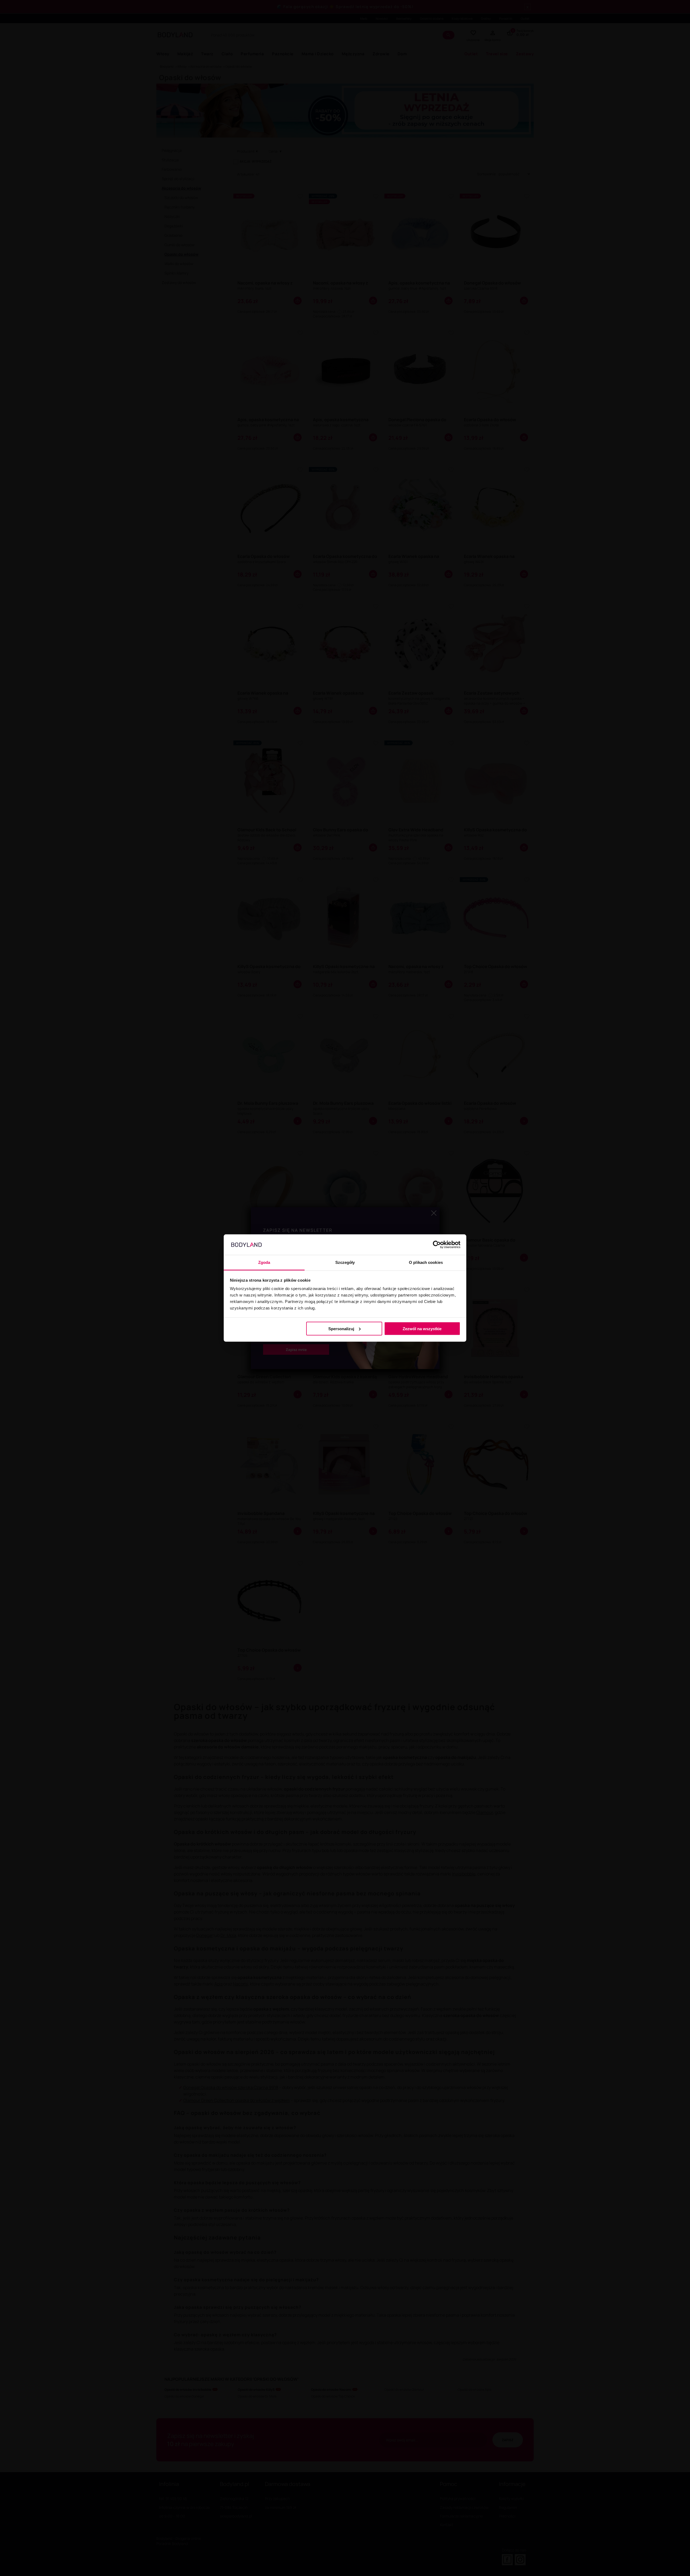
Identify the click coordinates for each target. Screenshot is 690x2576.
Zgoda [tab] (264, 1262)
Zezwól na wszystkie (422, 1328)
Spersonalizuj (341, 1328)
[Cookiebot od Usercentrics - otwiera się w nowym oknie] (437, 1245)
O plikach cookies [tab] (426, 1262)
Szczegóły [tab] (345, 1262)
